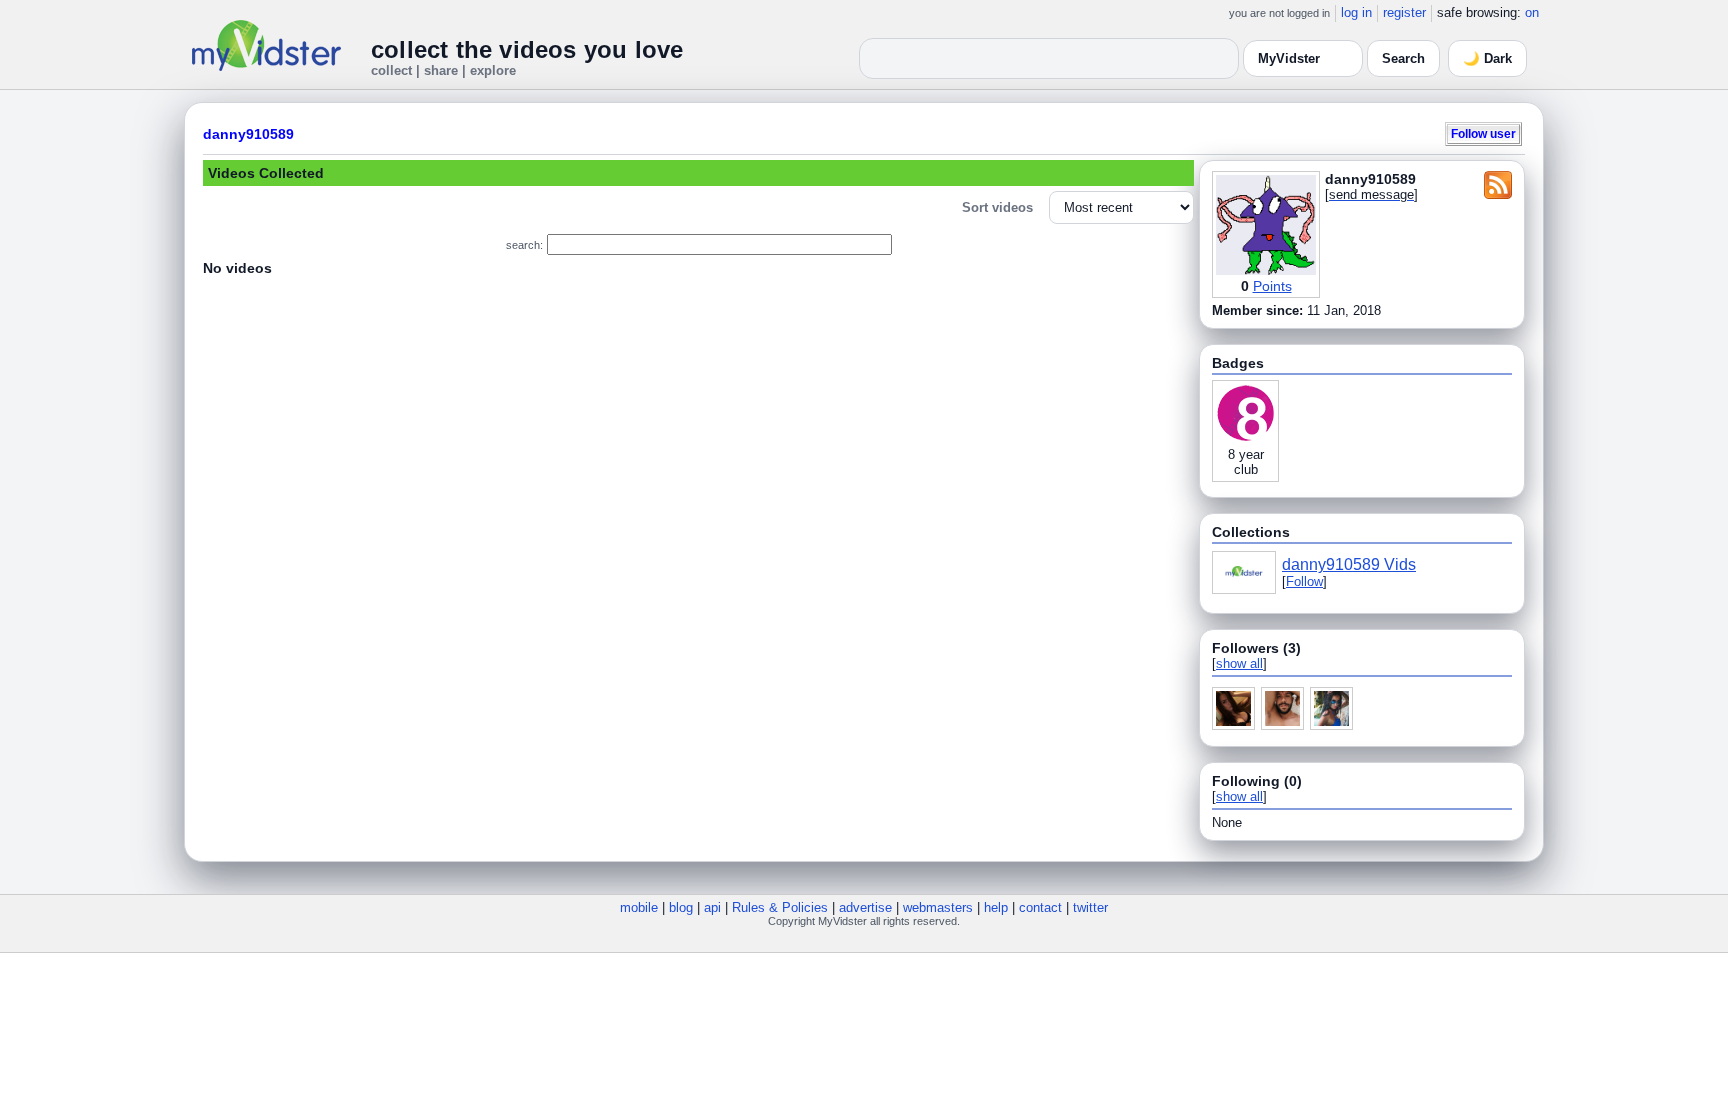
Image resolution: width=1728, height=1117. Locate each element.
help (996, 907)
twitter (1090, 907)
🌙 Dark (1487, 58)
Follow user (1483, 133)
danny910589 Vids (1349, 564)
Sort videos (997, 207)
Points (1272, 286)
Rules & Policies (780, 907)
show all (1239, 663)
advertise (865, 907)
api (712, 907)
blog (681, 907)
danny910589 (248, 134)
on (1532, 12)
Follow (1304, 581)
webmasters (938, 907)
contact (1040, 907)
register (1404, 12)
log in (1356, 12)
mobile (639, 907)
